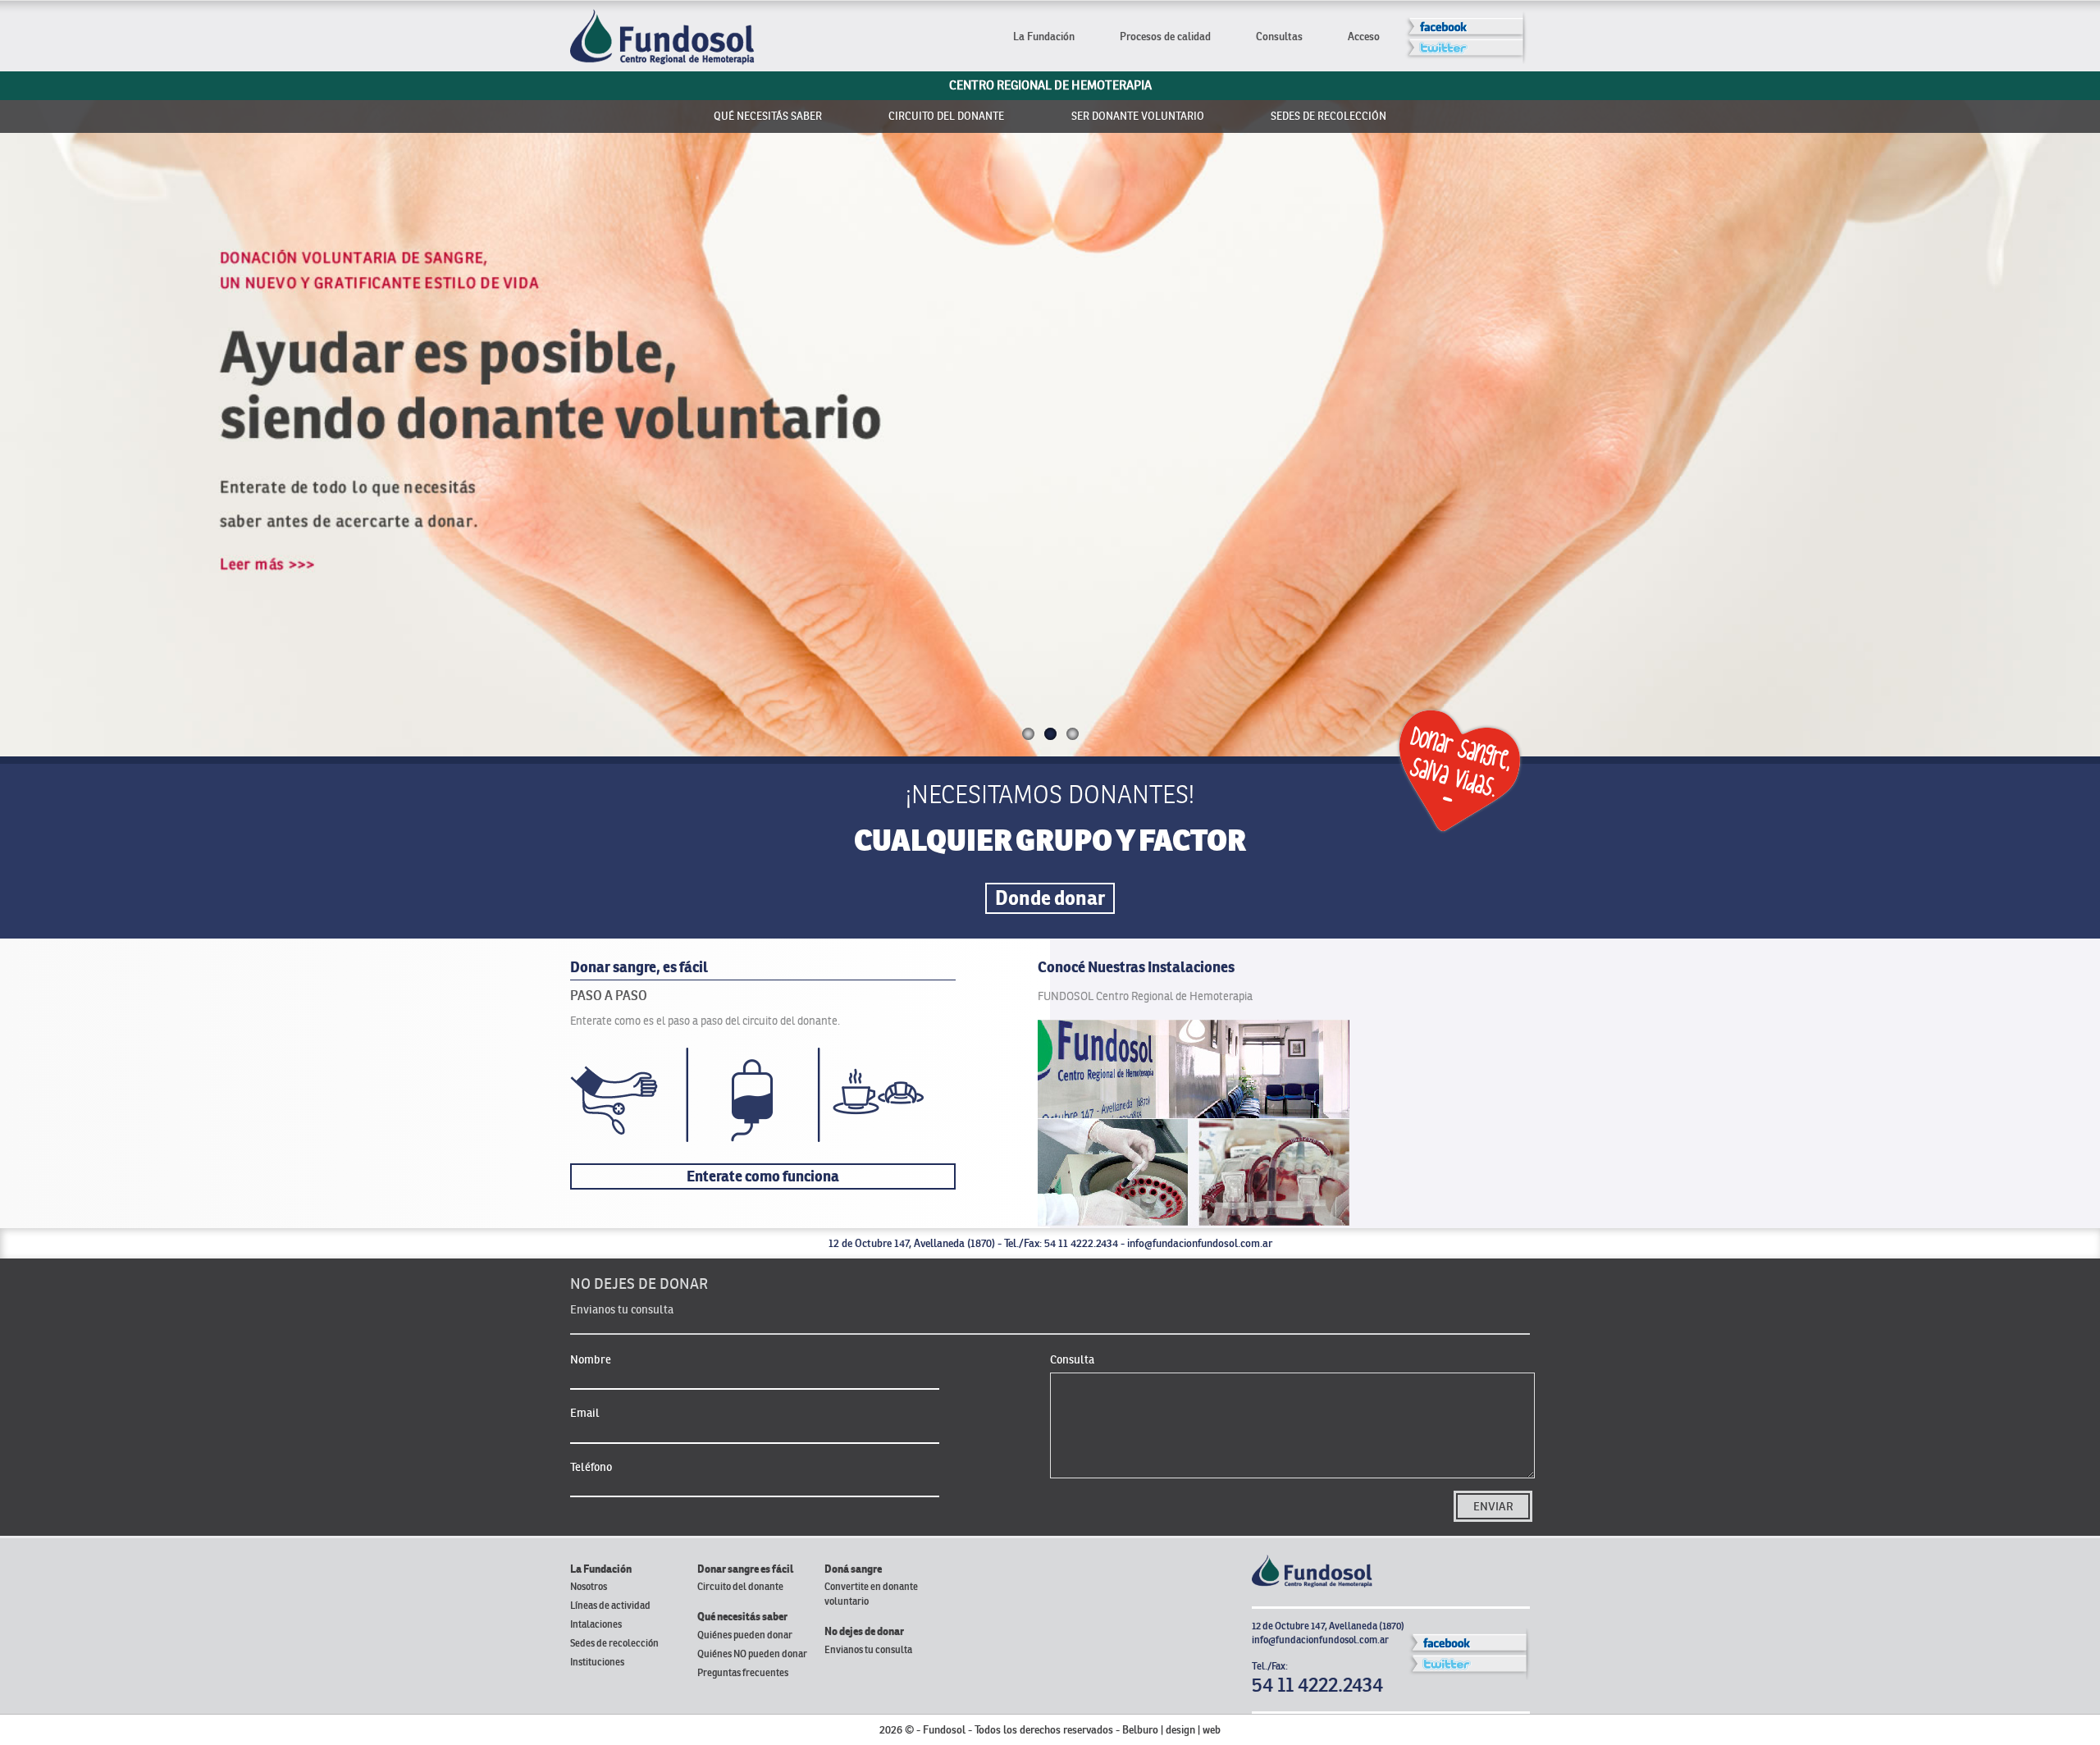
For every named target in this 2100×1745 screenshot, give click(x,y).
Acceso (1364, 37)
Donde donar (1050, 898)
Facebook (1470, 25)
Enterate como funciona (763, 1176)
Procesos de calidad (1165, 37)
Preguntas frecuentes (743, 1672)
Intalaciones (596, 1624)
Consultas (1279, 37)
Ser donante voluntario (1138, 116)
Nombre (591, 1359)
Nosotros (589, 1586)
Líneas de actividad (610, 1605)
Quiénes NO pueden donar (752, 1654)
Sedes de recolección (1328, 116)
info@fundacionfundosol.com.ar (1200, 1243)
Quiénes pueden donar (745, 1635)
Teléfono (591, 1467)
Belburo (1140, 1730)
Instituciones (597, 1662)
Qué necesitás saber (768, 116)
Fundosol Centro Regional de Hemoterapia (662, 37)
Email (585, 1413)
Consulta (1072, 1359)
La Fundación (1044, 37)
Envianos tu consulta (868, 1649)
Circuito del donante (946, 116)
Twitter (1470, 54)
